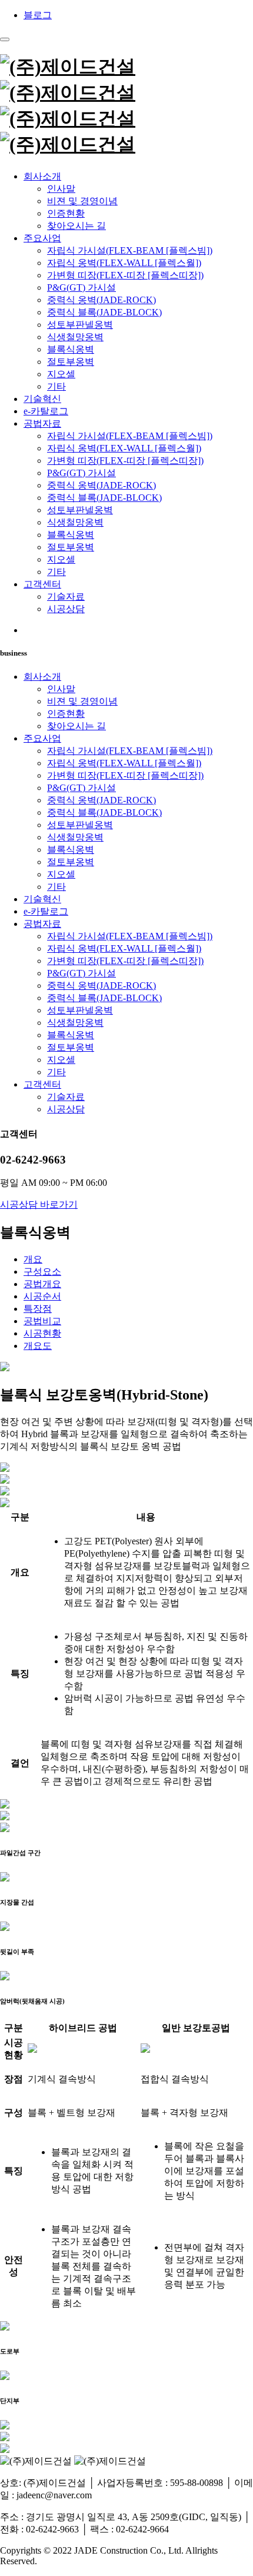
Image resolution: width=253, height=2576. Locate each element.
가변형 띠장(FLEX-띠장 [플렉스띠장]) (125, 275)
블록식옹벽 (71, 349)
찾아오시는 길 (76, 226)
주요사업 (42, 238)
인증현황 (66, 213)
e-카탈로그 (46, 411)
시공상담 (66, 609)
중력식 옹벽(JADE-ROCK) (101, 300)
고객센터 (42, 584)
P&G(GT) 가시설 (81, 287)
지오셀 (61, 374)
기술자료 (66, 596)
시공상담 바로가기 (39, 1204)
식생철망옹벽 (75, 337)
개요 (33, 1259)
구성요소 (42, 1272)
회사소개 (42, 176)
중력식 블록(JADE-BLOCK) (104, 312)
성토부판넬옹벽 (80, 325)
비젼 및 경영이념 (82, 201)
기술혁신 (42, 399)
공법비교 (42, 1321)
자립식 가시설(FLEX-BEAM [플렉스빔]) (130, 250)
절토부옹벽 (71, 362)
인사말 (61, 189)
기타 (56, 386)
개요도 (38, 1346)
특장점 (38, 1309)
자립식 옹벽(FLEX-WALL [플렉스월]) (124, 263)
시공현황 (42, 1333)
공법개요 (42, 1284)
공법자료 (42, 423)
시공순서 (42, 1296)
